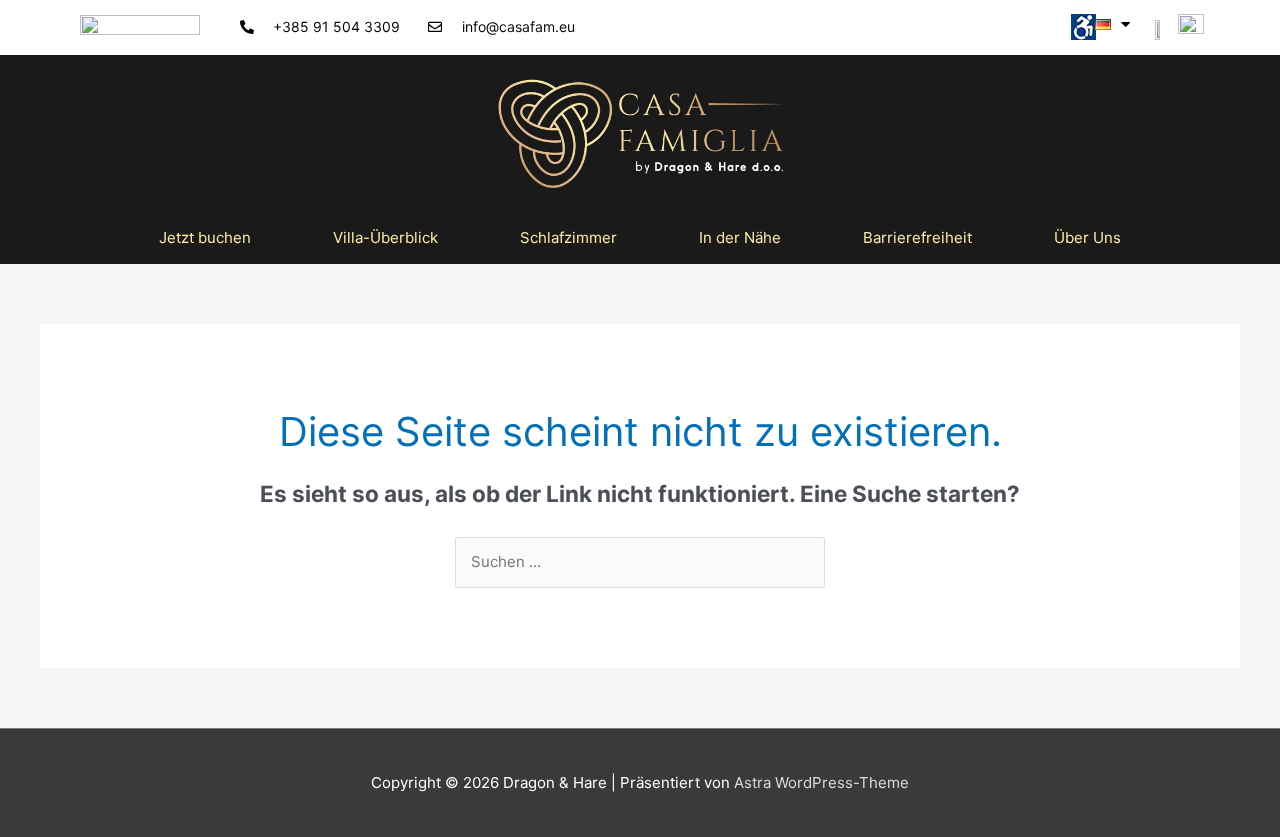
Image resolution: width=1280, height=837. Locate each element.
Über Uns (1087, 237)
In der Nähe (740, 237)
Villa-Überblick (385, 237)
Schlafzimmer (568, 237)
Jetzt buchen (205, 237)
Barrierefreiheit (917, 237)
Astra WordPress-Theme (821, 782)
